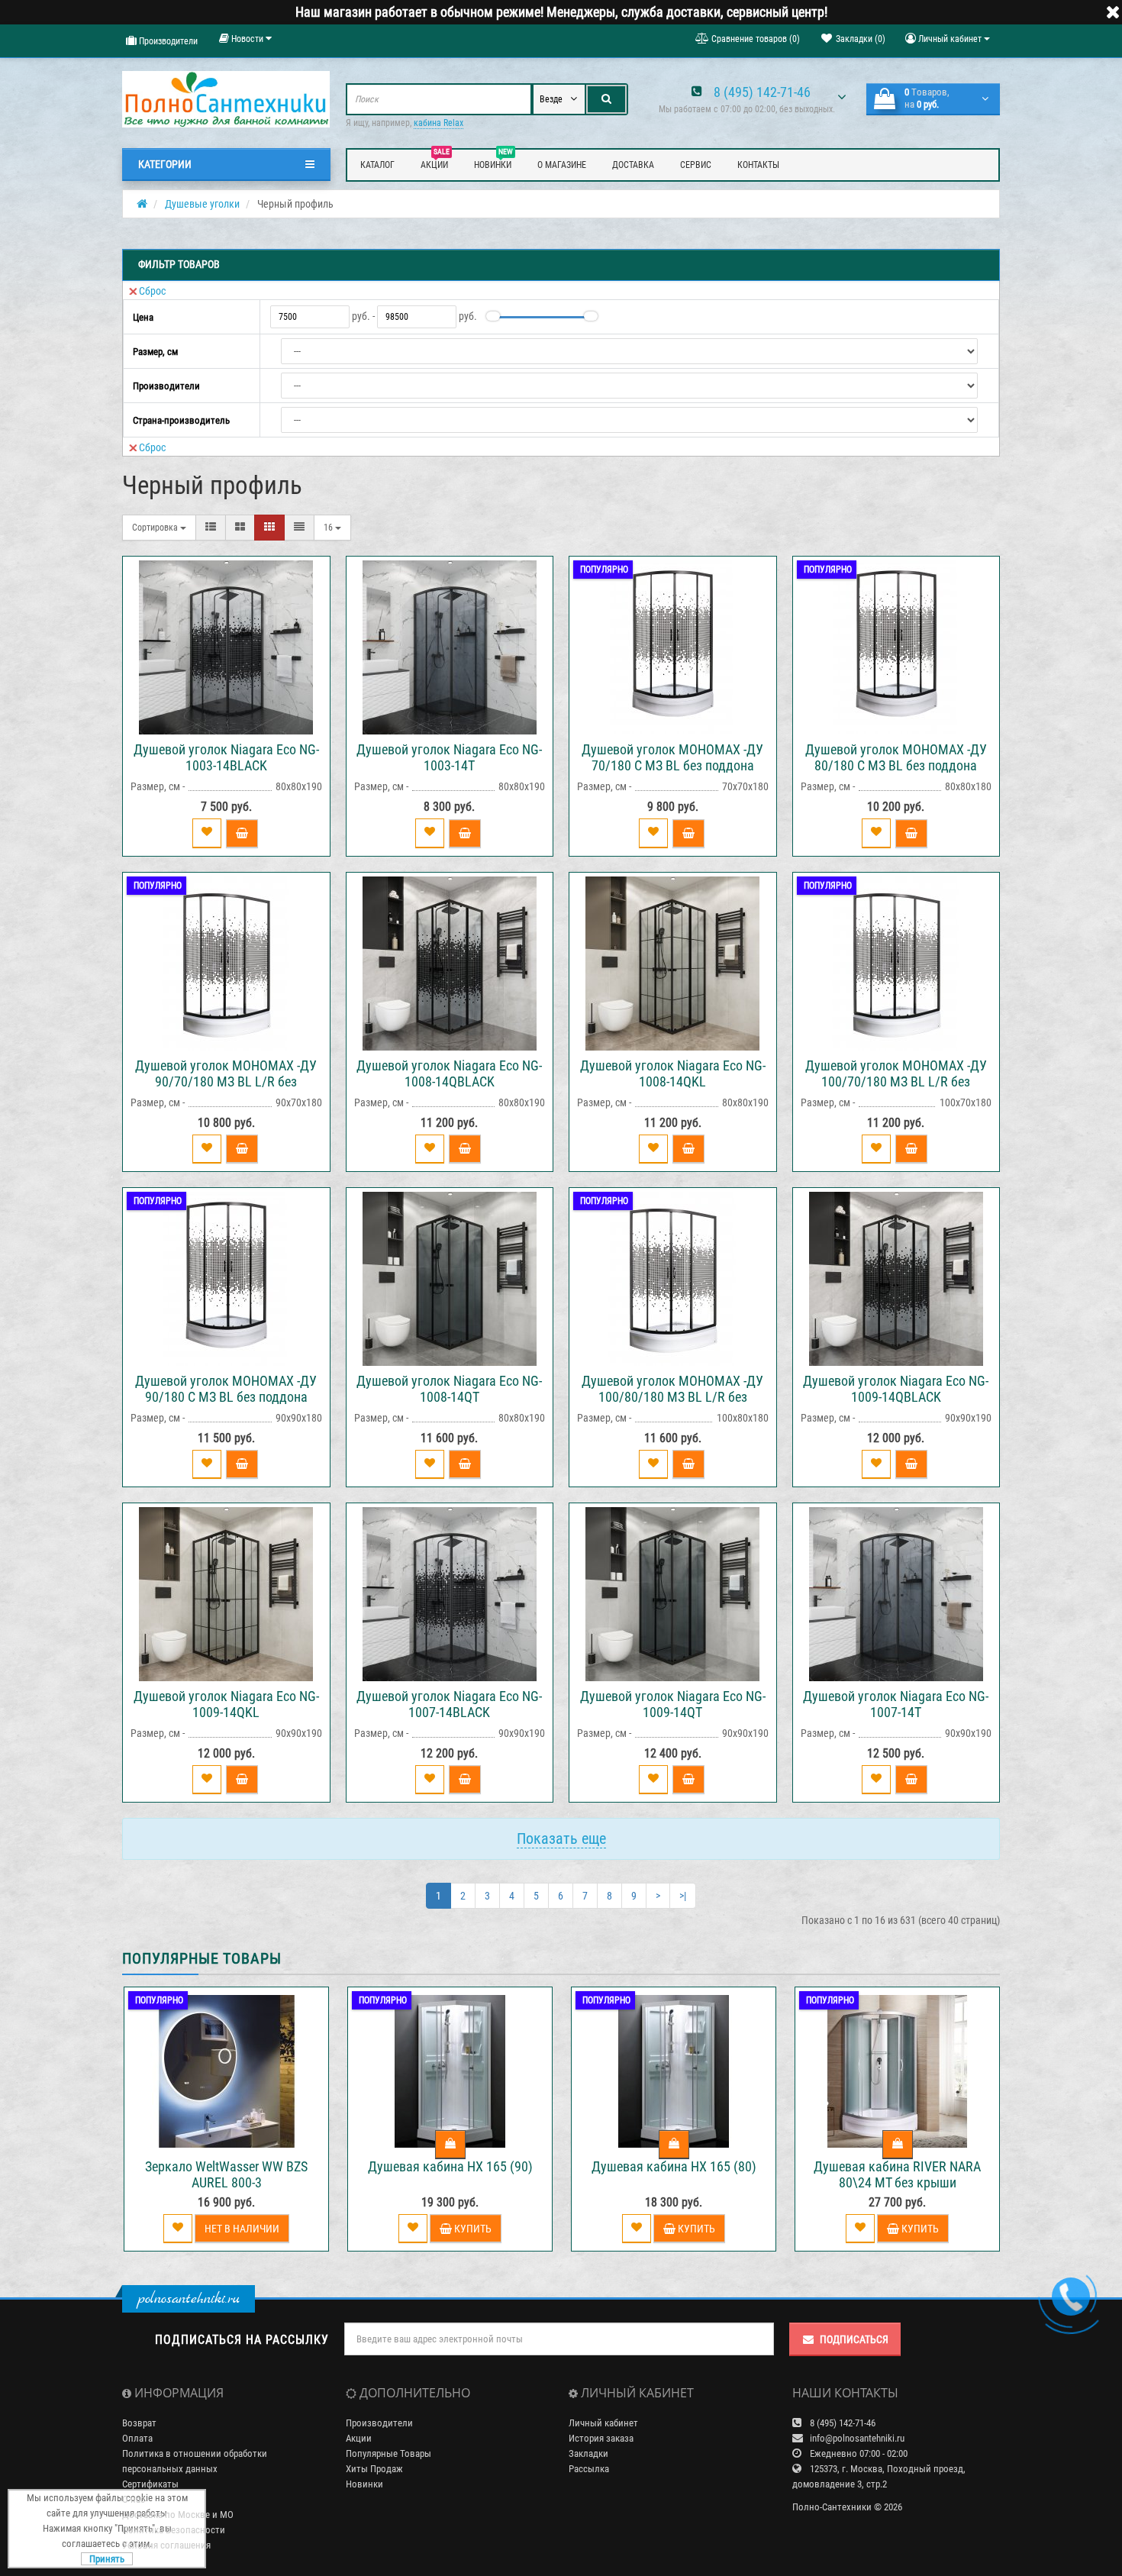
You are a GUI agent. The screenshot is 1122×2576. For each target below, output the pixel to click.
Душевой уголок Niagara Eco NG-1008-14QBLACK (449, 1073)
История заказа (601, 2438)
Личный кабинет (603, 2423)
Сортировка (156, 528)
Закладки (588, 2453)
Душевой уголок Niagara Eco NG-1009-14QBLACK (896, 1389)
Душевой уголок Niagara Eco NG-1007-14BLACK (449, 1704)
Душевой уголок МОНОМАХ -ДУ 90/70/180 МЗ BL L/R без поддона (226, 1081)
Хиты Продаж (374, 2469)
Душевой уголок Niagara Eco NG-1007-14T (896, 1704)
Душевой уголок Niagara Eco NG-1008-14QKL (673, 1073)
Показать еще (561, 1838)
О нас (134, 2499)
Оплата (137, 2438)
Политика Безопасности (174, 2530)
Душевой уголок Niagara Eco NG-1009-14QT (673, 1704)
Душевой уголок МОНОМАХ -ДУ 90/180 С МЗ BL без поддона (226, 1389)
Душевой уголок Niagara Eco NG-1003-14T (449, 757)
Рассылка (589, 2469)
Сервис (696, 165)
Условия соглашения (166, 2545)
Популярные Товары (389, 2453)
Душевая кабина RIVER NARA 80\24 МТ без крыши (897, 2174)
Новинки (493, 163)
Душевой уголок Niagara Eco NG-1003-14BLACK (226, 757)
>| (683, 1896)
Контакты (758, 165)
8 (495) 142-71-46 (762, 92)
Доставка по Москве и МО (178, 2515)
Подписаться (854, 2339)
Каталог (377, 165)
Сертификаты (150, 2484)
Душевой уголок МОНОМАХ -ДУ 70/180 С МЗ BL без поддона (672, 757)
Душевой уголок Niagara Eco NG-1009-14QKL (226, 1704)
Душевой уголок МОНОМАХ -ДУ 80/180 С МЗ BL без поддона (896, 757)
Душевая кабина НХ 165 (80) (674, 2166)
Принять (107, 2559)
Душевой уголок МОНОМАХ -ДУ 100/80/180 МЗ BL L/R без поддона (672, 1397)
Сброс (152, 291)
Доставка (633, 165)
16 (329, 528)
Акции (435, 163)
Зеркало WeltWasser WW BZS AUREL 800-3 (226, 2174)
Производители (167, 41)
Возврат (139, 2423)
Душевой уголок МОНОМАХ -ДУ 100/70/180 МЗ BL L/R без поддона (896, 1081)
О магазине (562, 165)
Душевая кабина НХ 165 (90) (450, 2166)
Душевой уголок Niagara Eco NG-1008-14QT (449, 1389)
